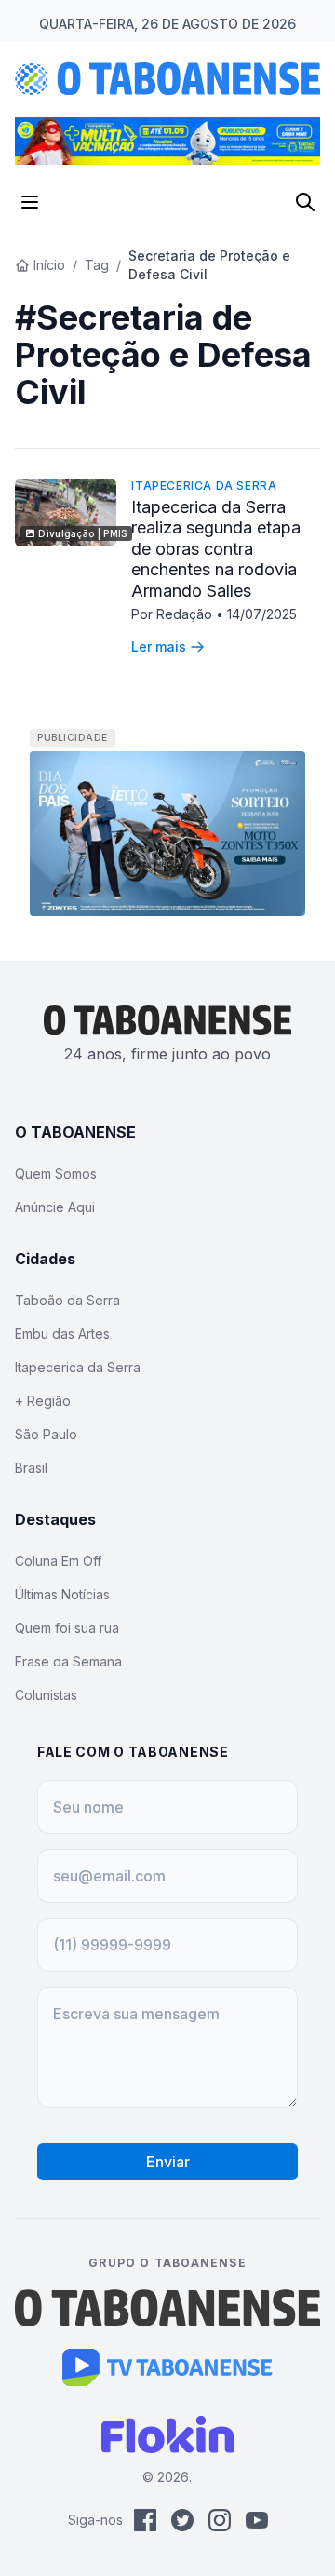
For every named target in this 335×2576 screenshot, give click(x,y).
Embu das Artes (62, 1334)
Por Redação (174, 614)
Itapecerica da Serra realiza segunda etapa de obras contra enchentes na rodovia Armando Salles (216, 549)
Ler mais (159, 647)
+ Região (43, 1401)
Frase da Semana (68, 1661)
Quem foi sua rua (67, 1628)
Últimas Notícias (62, 1594)
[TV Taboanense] (168, 2367)
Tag (97, 265)
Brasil (31, 1468)
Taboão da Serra (67, 1300)
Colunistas (46, 1695)
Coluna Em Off (58, 1561)
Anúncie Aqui (55, 1207)
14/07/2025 (262, 614)
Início (49, 265)
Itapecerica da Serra (204, 486)
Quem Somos (56, 1173)
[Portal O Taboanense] (167, 2308)
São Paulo (46, 1434)
